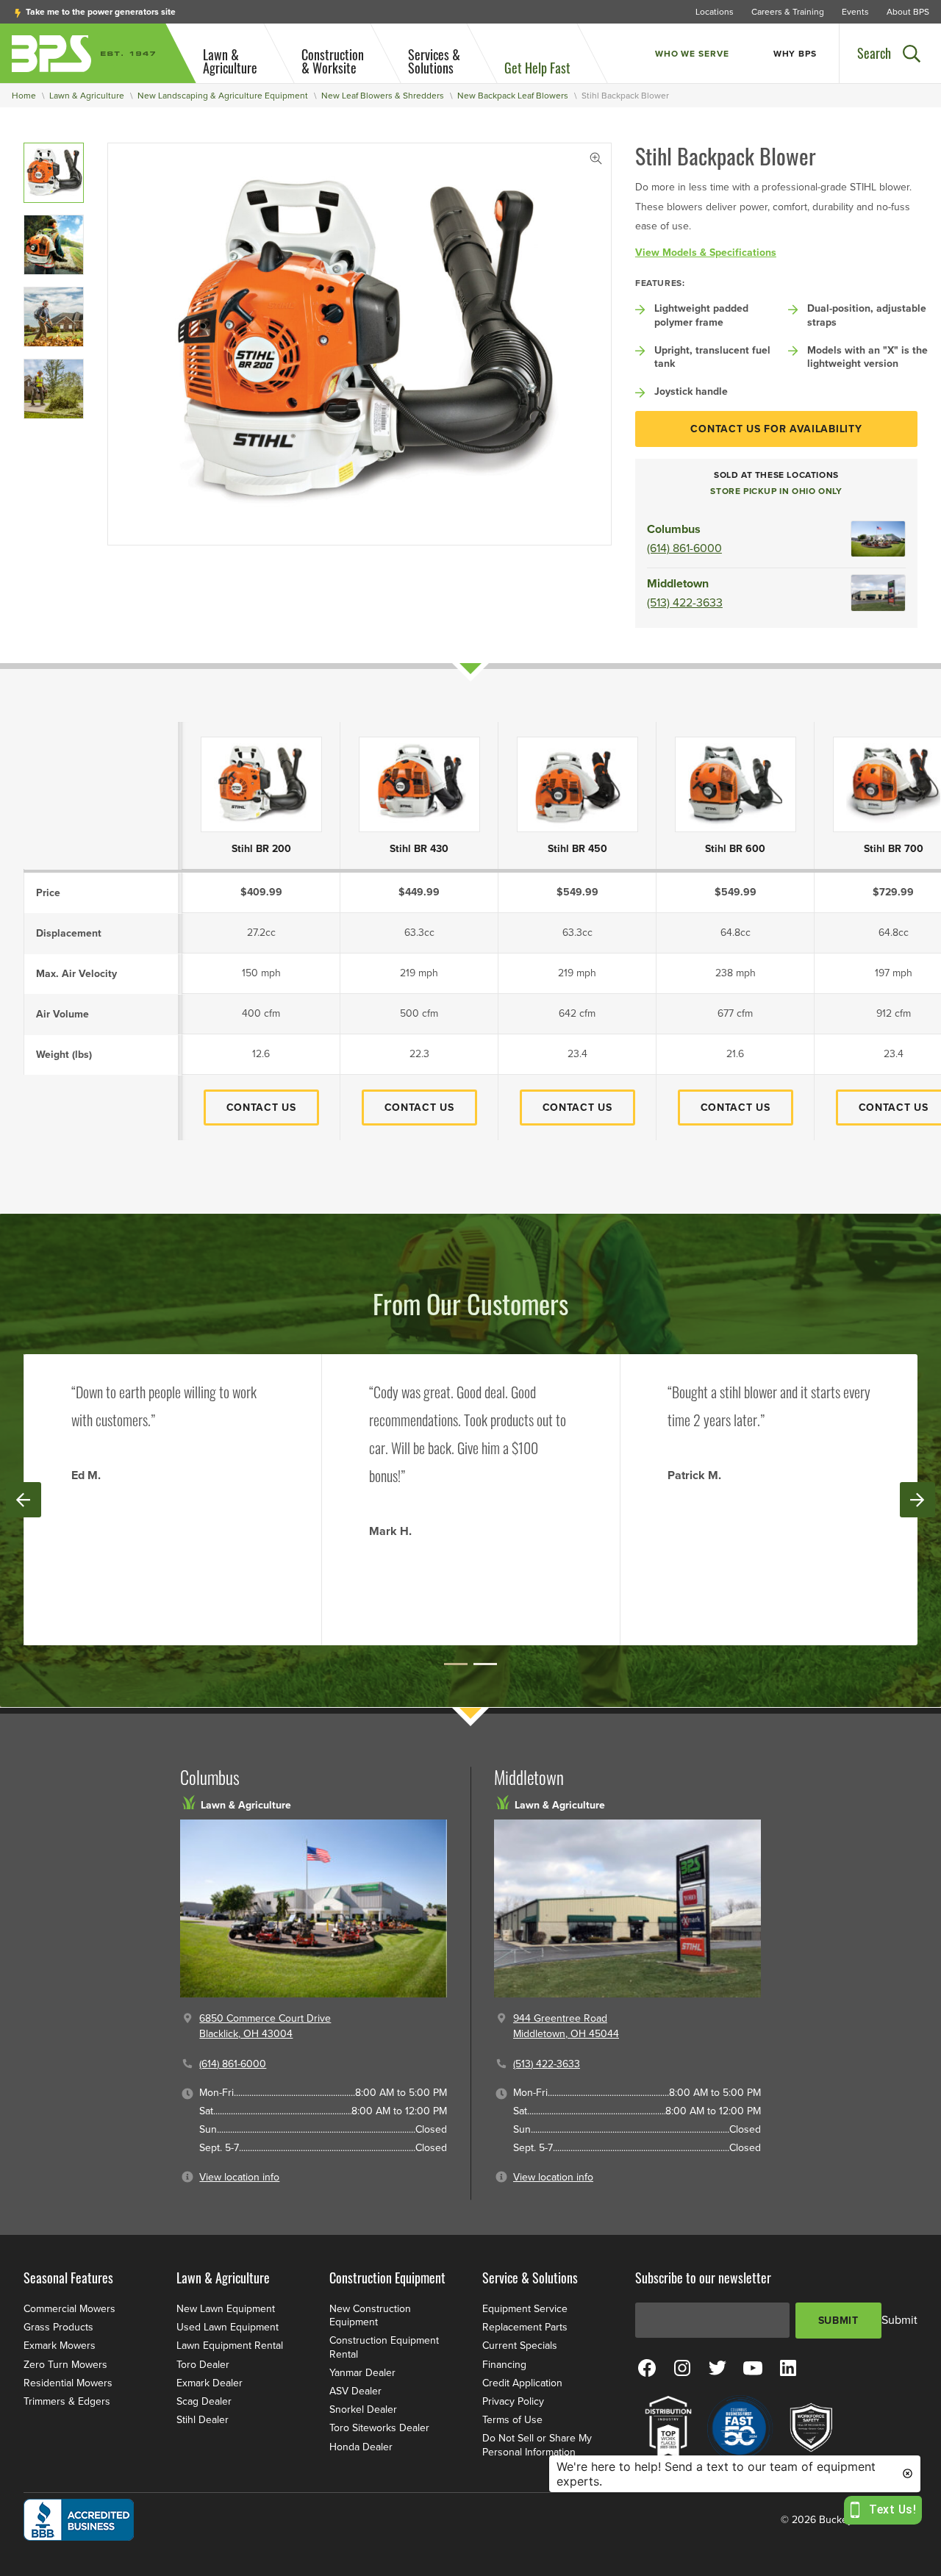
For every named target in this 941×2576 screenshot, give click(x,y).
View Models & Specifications (706, 253)
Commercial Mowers (69, 2309)
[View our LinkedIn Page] (788, 2367)
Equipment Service (525, 2309)
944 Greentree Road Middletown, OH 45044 (566, 2026)
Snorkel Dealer (363, 2409)
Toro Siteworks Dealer (379, 2428)
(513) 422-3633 (685, 603)
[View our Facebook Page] (647, 2367)
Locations (715, 12)
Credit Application (522, 2383)
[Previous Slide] (24, 1500)
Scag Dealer (204, 2401)
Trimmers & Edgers (67, 2401)
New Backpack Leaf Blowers (513, 96)
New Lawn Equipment (226, 2309)
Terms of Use (512, 2420)
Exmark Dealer (210, 2383)
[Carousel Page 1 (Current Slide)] (456, 1664)
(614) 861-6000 (684, 548)
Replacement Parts (525, 2327)
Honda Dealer (361, 2447)
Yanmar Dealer (362, 2373)
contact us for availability (776, 429)
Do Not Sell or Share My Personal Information (537, 2445)
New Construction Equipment (370, 2315)
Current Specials (520, 2346)
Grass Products (58, 2327)
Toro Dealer (203, 2365)
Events (855, 12)
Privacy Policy (513, 2401)
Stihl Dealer (203, 2420)
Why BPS (795, 54)
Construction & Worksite (333, 61)
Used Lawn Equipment (228, 2327)
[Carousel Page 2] (485, 1664)
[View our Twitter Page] (718, 2367)
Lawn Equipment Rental (230, 2346)
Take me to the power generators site (100, 12)
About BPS (908, 12)
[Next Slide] (917, 1500)
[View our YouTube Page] (753, 2367)
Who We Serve (692, 54)
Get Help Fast (537, 68)
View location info (239, 2177)
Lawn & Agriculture (230, 61)
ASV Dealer (355, 2391)
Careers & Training (788, 12)
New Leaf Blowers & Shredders (383, 96)
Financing (504, 2365)
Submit (838, 2321)
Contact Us (261, 1108)
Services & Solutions (434, 61)
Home (24, 96)
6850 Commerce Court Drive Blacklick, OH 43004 (265, 2026)
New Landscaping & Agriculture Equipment (223, 96)
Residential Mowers (68, 2383)
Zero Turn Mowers (65, 2365)
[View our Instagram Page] (682, 2367)
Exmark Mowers (60, 2346)
